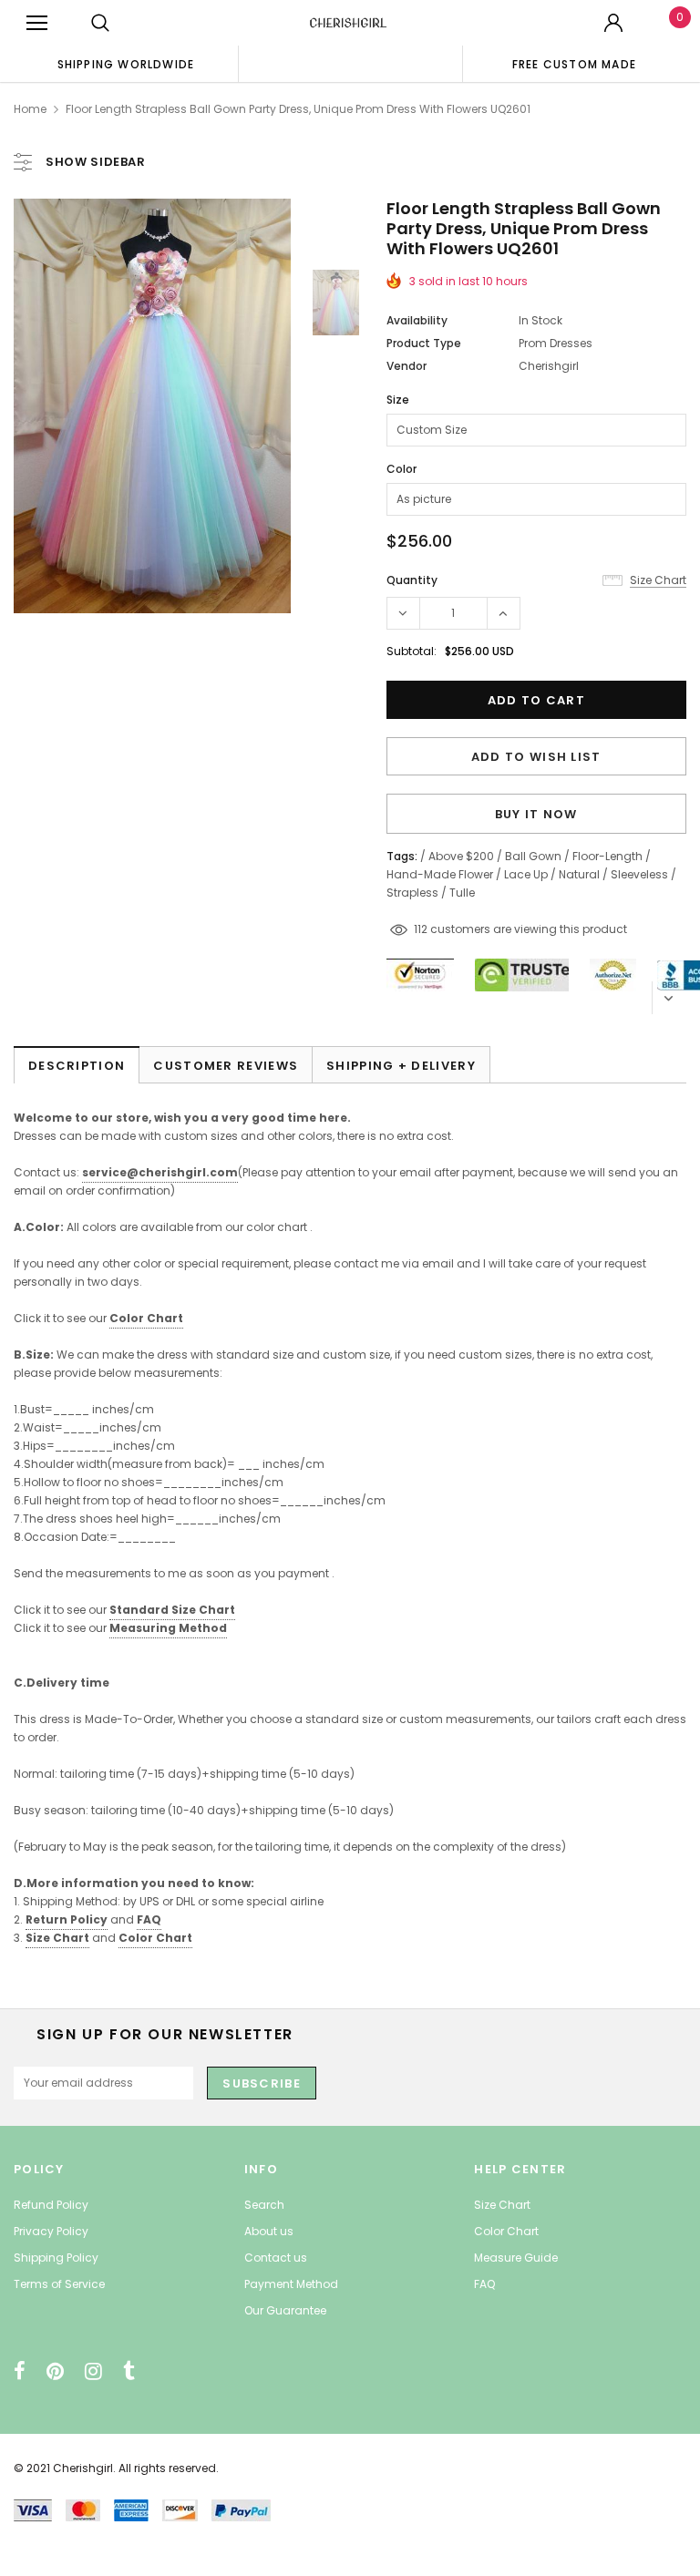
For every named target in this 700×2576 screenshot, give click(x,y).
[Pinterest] (55, 2371)
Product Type (424, 343)
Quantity (412, 580)
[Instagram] (93, 2371)
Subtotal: (412, 651)
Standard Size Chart (172, 1610)
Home (30, 109)
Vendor (407, 366)
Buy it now (536, 814)
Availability (417, 320)
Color (401, 469)
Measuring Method (168, 1628)
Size (398, 400)
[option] (126, 64)
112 (421, 929)
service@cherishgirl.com (160, 1172)
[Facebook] (20, 2371)
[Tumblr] (129, 2371)
